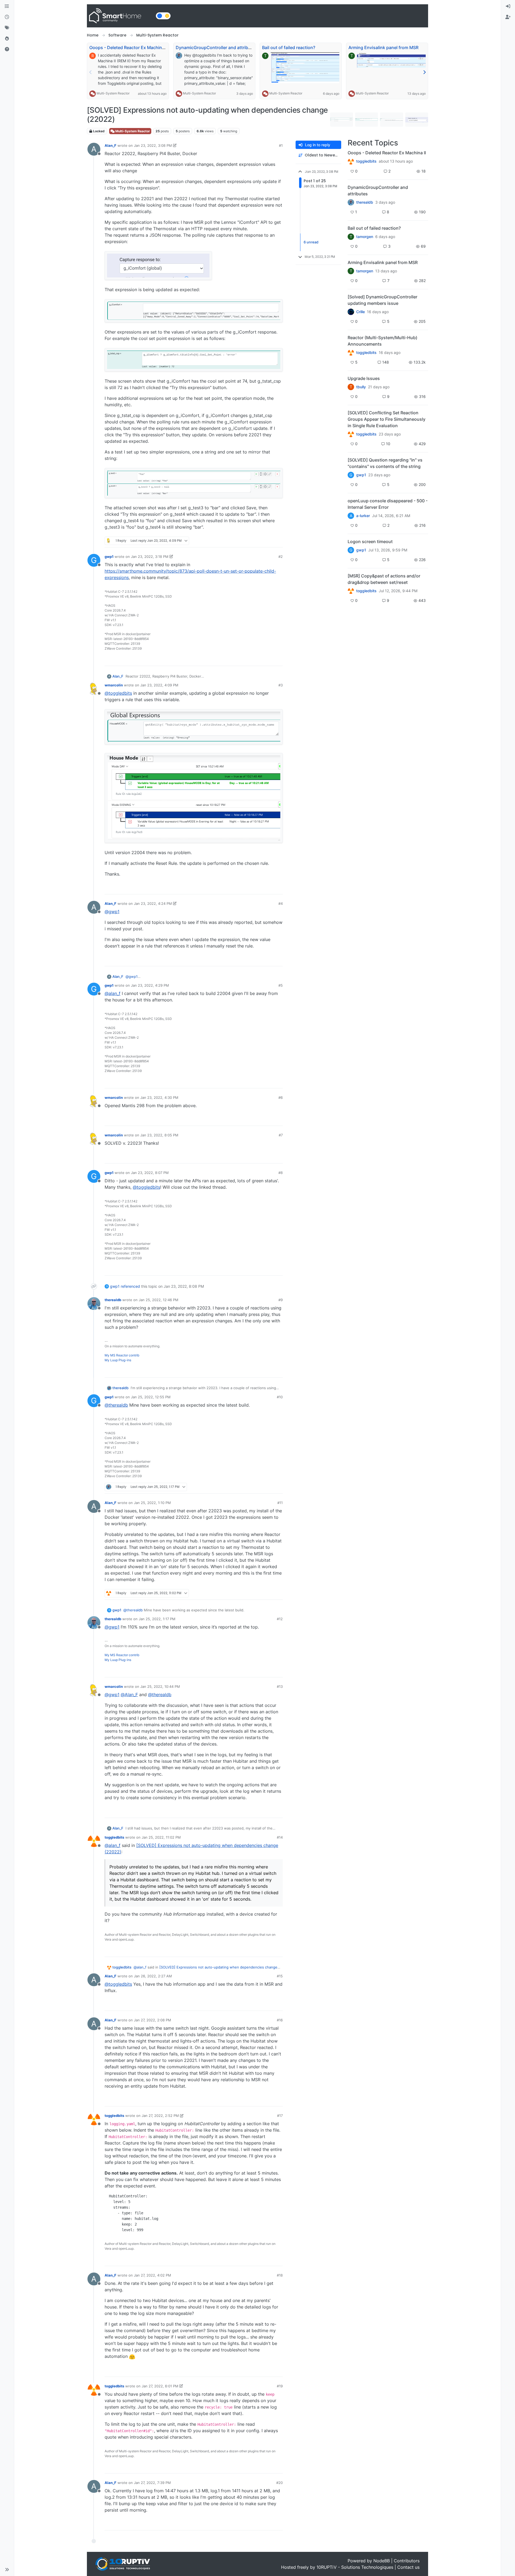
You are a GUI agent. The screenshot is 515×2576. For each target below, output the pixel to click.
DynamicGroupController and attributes (216, 47)
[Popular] (7, 39)
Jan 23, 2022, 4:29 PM (150, 985)
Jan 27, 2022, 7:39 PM (152, 2483)
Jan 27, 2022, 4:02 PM (152, 2275)
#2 (281, 557)
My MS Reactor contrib (122, 1355)
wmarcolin (114, 685)
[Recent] (7, 17)
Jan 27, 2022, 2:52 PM (160, 2116)
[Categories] (7, 6)
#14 (280, 1837)
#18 (280, 2275)
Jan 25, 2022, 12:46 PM (159, 1300)
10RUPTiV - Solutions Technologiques (355, 2567)
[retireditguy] (351, 161)
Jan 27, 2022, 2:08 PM (152, 2020)
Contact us (408, 2567)
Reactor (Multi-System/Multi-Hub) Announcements (382, 341)
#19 (280, 2386)
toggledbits (114, 1837)
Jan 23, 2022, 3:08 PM (153, 145)
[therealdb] (351, 202)
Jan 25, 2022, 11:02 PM (161, 1837)
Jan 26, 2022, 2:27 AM (153, 1976)
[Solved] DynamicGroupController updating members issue (382, 300)
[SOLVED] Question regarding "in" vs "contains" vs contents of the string (385, 463)
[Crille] (351, 312)
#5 (281, 985)
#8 (281, 1173)
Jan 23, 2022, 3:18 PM (150, 557)
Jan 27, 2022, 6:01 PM (160, 2386)
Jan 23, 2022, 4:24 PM (153, 903)
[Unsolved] (7, 49)
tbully (361, 387)
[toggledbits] (351, 353)
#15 (280, 1976)
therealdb (113, 1300)
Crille (360, 312)
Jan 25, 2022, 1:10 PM (152, 1503)
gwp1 (109, 557)
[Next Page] (424, 72)
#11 (280, 1503)
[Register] (508, 17)
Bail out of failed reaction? (289, 47)
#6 (281, 1097)
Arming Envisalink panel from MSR (383, 47)
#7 (281, 1135)
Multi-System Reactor (113, 93)
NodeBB (382, 2561)
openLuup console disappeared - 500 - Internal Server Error (388, 504)
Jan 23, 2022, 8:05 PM (159, 1135)
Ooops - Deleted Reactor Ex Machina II (128, 47)
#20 (279, 2483)
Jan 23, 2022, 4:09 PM (159, 685)
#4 (281, 903)
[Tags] (7, 28)
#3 (281, 685)
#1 (281, 145)
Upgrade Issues (364, 378)
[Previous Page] (91, 72)
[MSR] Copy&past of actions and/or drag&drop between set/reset (384, 579)
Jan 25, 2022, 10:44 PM (160, 1686)
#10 (280, 1397)
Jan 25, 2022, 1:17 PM (157, 1619)
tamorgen (365, 237)
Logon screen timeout (370, 541)
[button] (7, 2570)
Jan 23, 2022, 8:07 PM (150, 1173)
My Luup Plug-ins (118, 1360)
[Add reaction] (248, 541)
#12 (280, 1619)
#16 (280, 2020)
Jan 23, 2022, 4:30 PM (159, 1097)
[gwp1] (351, 434)
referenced (130, 1286)
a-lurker (363, 516)
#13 (280, 1686)
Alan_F (111, 145)
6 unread (311, 242)
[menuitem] (508, 6)
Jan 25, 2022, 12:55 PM (151, 1397)
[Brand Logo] (120, 16)
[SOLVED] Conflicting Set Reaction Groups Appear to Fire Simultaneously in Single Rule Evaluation (387, 419)
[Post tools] (278, 541)
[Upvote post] (258, 541)
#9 (281, 1300)
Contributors (407, 2561)
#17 (280, 2116)
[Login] (508, 6)
